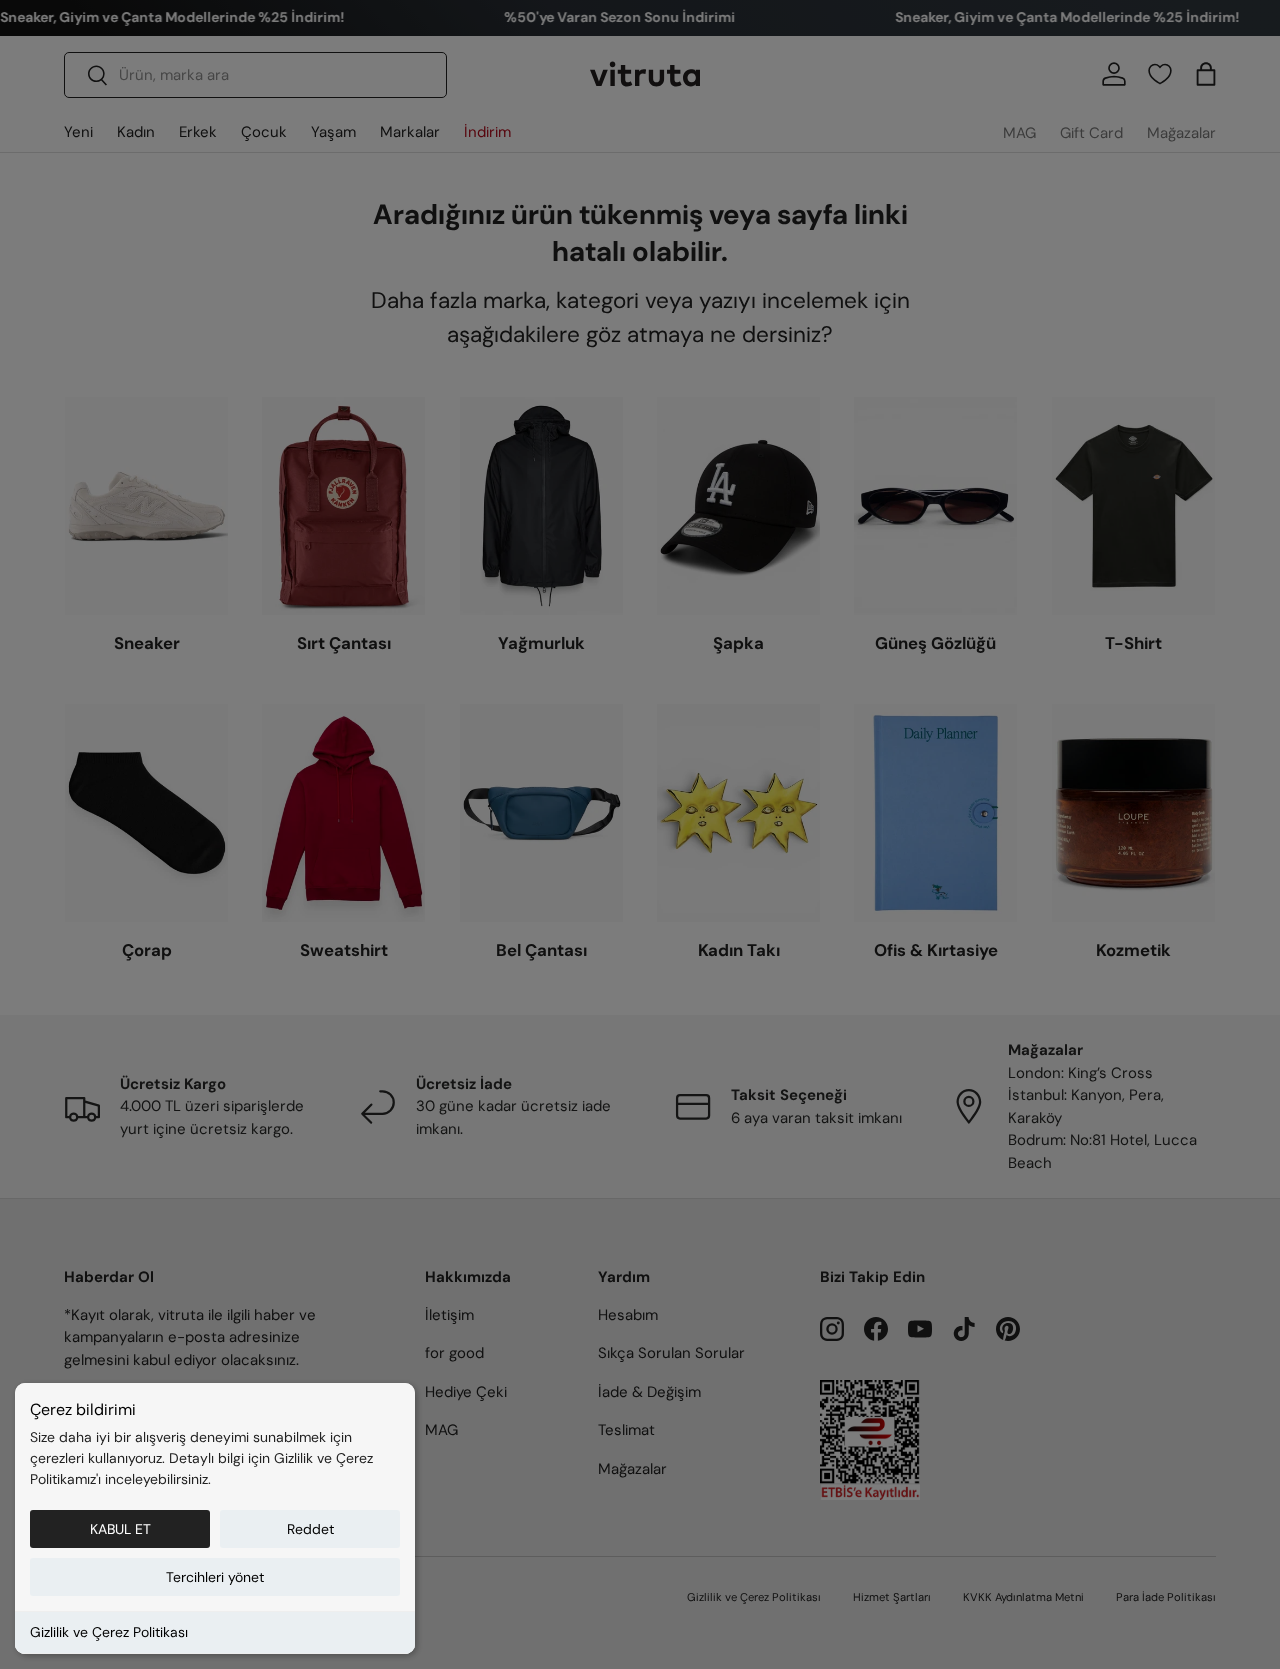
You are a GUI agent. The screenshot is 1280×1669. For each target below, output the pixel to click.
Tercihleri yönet (215, 1577)
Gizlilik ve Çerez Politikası (109, 1632)
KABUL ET (120, 1529)
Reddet (310, 1529)
